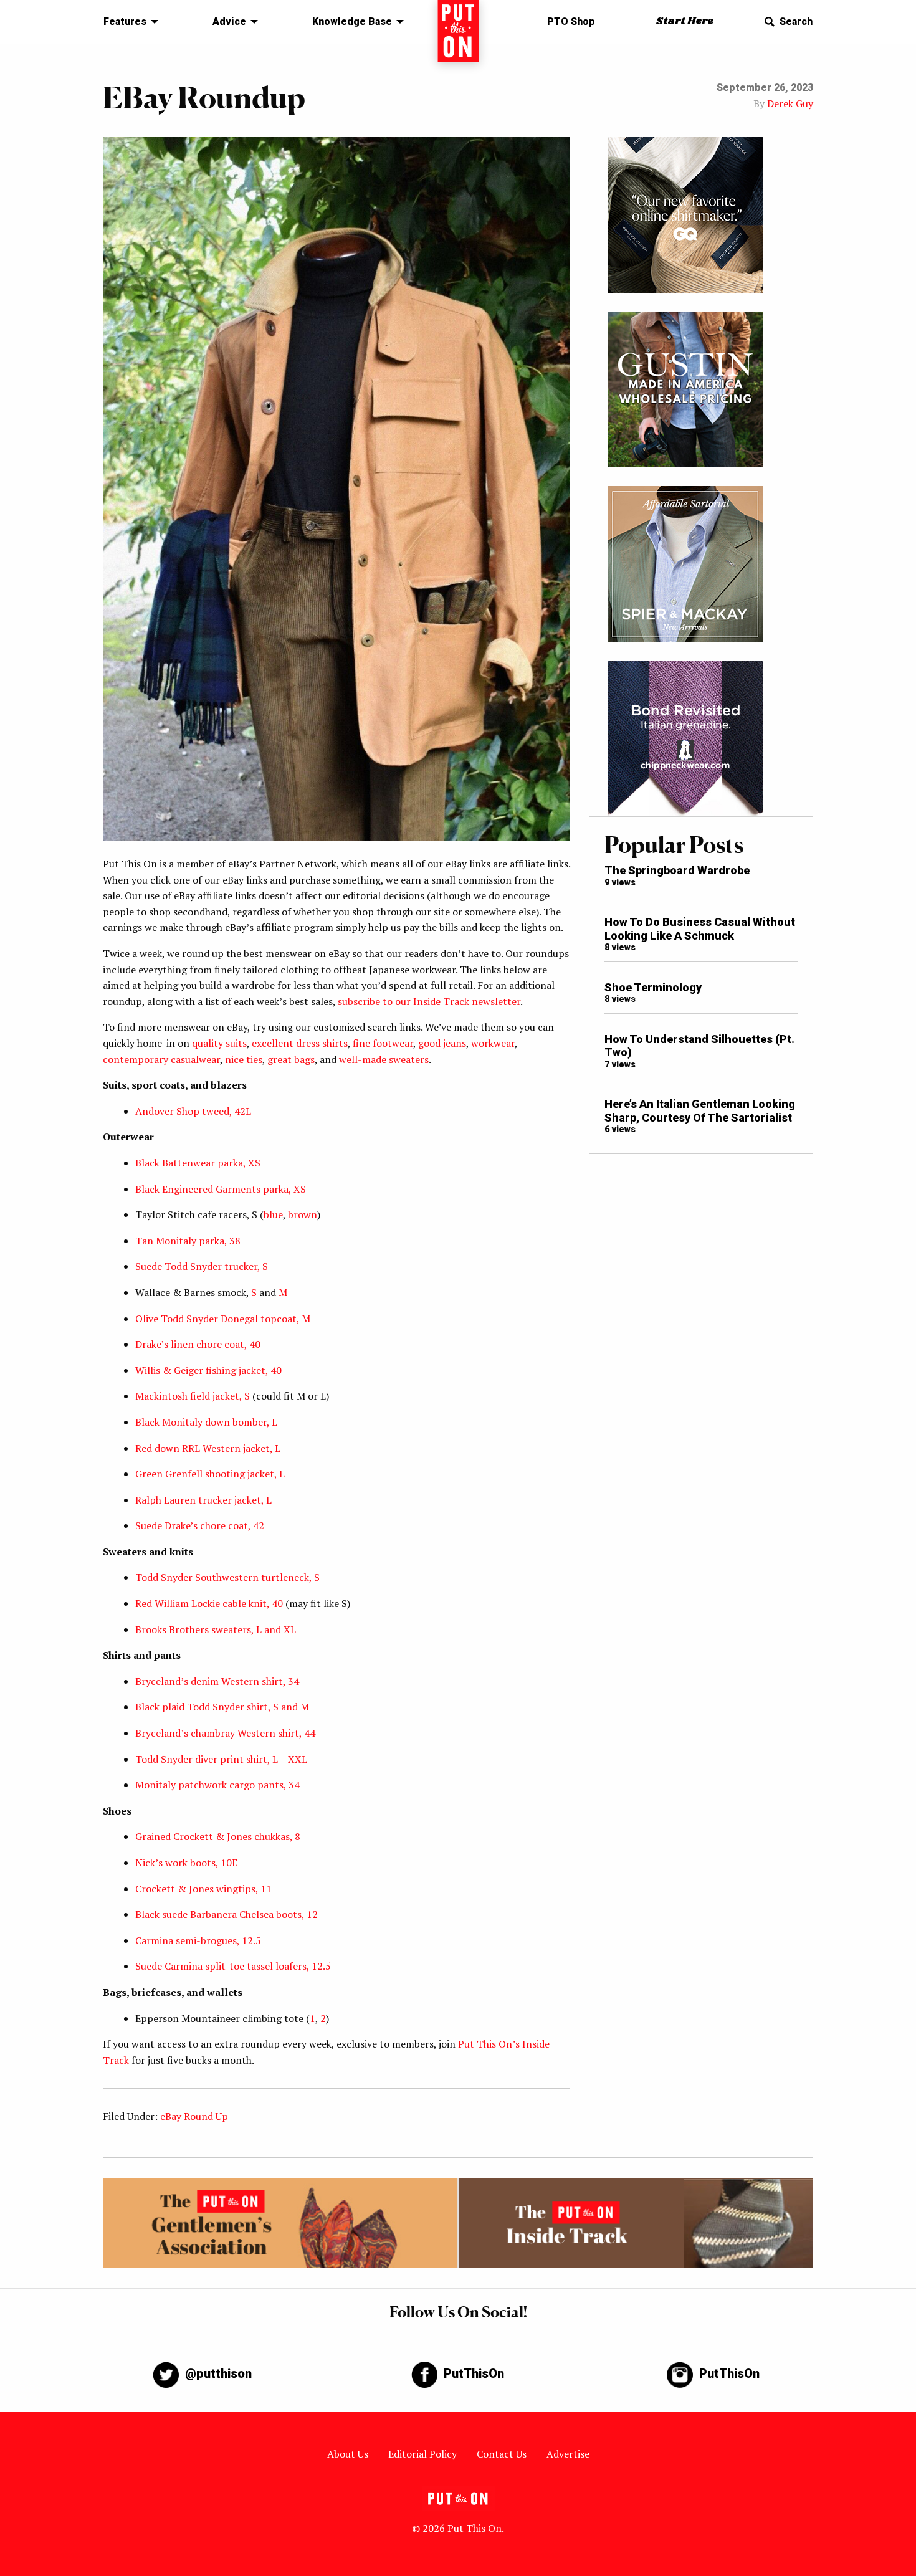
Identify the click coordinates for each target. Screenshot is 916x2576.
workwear (493, 1043)
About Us (348, 2454)
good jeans (442, 1043)
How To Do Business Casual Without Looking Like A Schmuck (700, 929)
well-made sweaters (384, 1059)
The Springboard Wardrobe (677, 870)
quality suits (219, 1043)
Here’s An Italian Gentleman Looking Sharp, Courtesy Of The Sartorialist (700, 1111)
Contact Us (502, 2454)
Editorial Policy (422, 2454)
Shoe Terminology (653, 987)
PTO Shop (571, 21)
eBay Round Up (194, 2116)
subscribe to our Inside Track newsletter (429, 1001)
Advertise (568, 2454)
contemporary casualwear (161, 1059)
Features (125, 21)
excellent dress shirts (300, 1043)
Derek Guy (790, 103)
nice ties (244, 1059)
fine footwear (383, 1043)
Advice (229, 21)
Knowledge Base (352, 21)
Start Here (685, 21)
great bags (291, 1059)
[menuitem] (127, 22)
